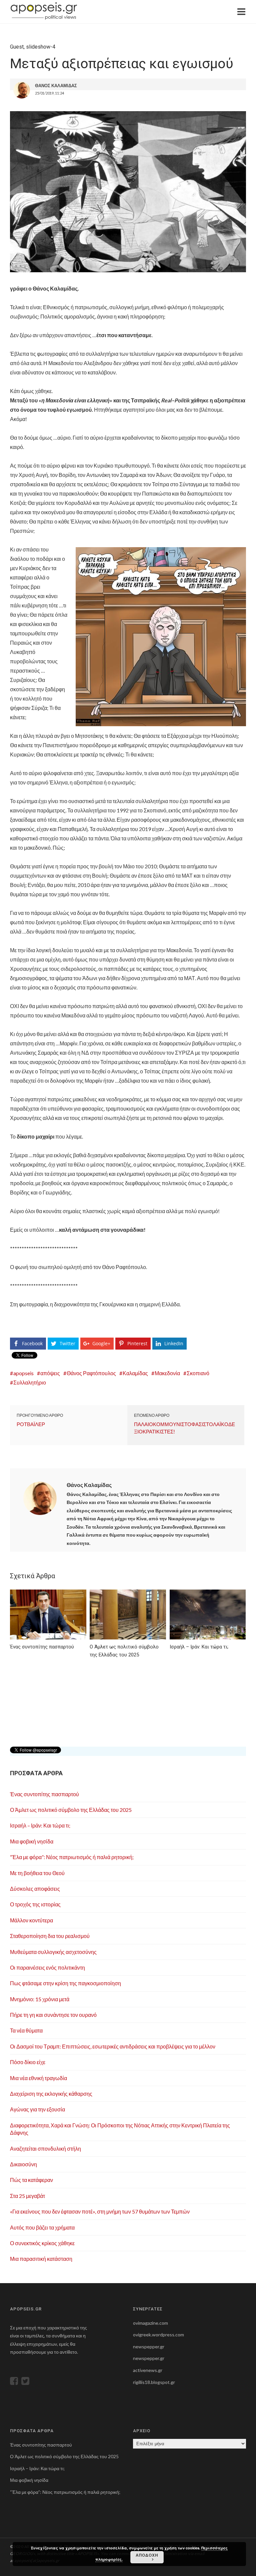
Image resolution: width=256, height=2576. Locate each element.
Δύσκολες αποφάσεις (35, 1889)
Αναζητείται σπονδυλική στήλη (45, 2148)
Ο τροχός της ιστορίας (35, 1904)
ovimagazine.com (150, 2323)
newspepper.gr (149, 2347)
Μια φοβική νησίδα (32, 1841)
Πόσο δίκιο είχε (28, 2062)
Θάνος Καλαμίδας (89, 1485)
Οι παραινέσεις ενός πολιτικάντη (47, 1967)
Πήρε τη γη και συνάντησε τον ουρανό (53, 2015)
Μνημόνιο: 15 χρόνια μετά (40, 1999)
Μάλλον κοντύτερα (31, 1920)
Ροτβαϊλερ (31, 1424)
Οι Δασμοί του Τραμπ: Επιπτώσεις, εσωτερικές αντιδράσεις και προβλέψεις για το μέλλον (113, 2046)
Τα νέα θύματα (26, 2030)
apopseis (23, 1373)
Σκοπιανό (198, 1373)
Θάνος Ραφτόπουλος (91, 1373)
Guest (17, 47)
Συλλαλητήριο (30, 1382)
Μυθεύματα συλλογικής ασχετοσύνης (53, 1952)
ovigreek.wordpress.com (158, 2335)
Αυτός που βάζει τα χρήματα (42, 2227)
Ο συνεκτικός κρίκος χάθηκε (42, 2243)
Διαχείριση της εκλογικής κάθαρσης (51, 2094)
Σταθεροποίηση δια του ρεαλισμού (50, 1936)
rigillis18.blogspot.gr (154, 2382)
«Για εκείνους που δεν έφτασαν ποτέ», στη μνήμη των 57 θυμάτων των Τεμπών (100, 2211)
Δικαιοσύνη (23, 2164)
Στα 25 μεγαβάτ (27, 2196)
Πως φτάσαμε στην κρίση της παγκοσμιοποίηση (65, 1983)
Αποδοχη (147, 2555)
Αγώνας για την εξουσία (37, 2109)
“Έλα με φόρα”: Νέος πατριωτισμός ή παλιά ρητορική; (72, 1857)
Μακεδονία (167, 1373)
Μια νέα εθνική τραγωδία (38, 2078)
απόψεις (50, 1373)
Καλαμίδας (135, 1373)
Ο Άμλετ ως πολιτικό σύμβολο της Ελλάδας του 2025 (71, 1810)
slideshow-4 (41, 47)
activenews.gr (148, 2370)
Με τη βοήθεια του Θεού (37, 1873)
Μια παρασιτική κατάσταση (41, 2259)
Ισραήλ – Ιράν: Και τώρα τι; (40, 1825)
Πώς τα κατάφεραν (31, 2180)
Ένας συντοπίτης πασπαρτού (44, 1794)
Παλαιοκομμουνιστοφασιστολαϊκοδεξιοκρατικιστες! (184, 1428)
